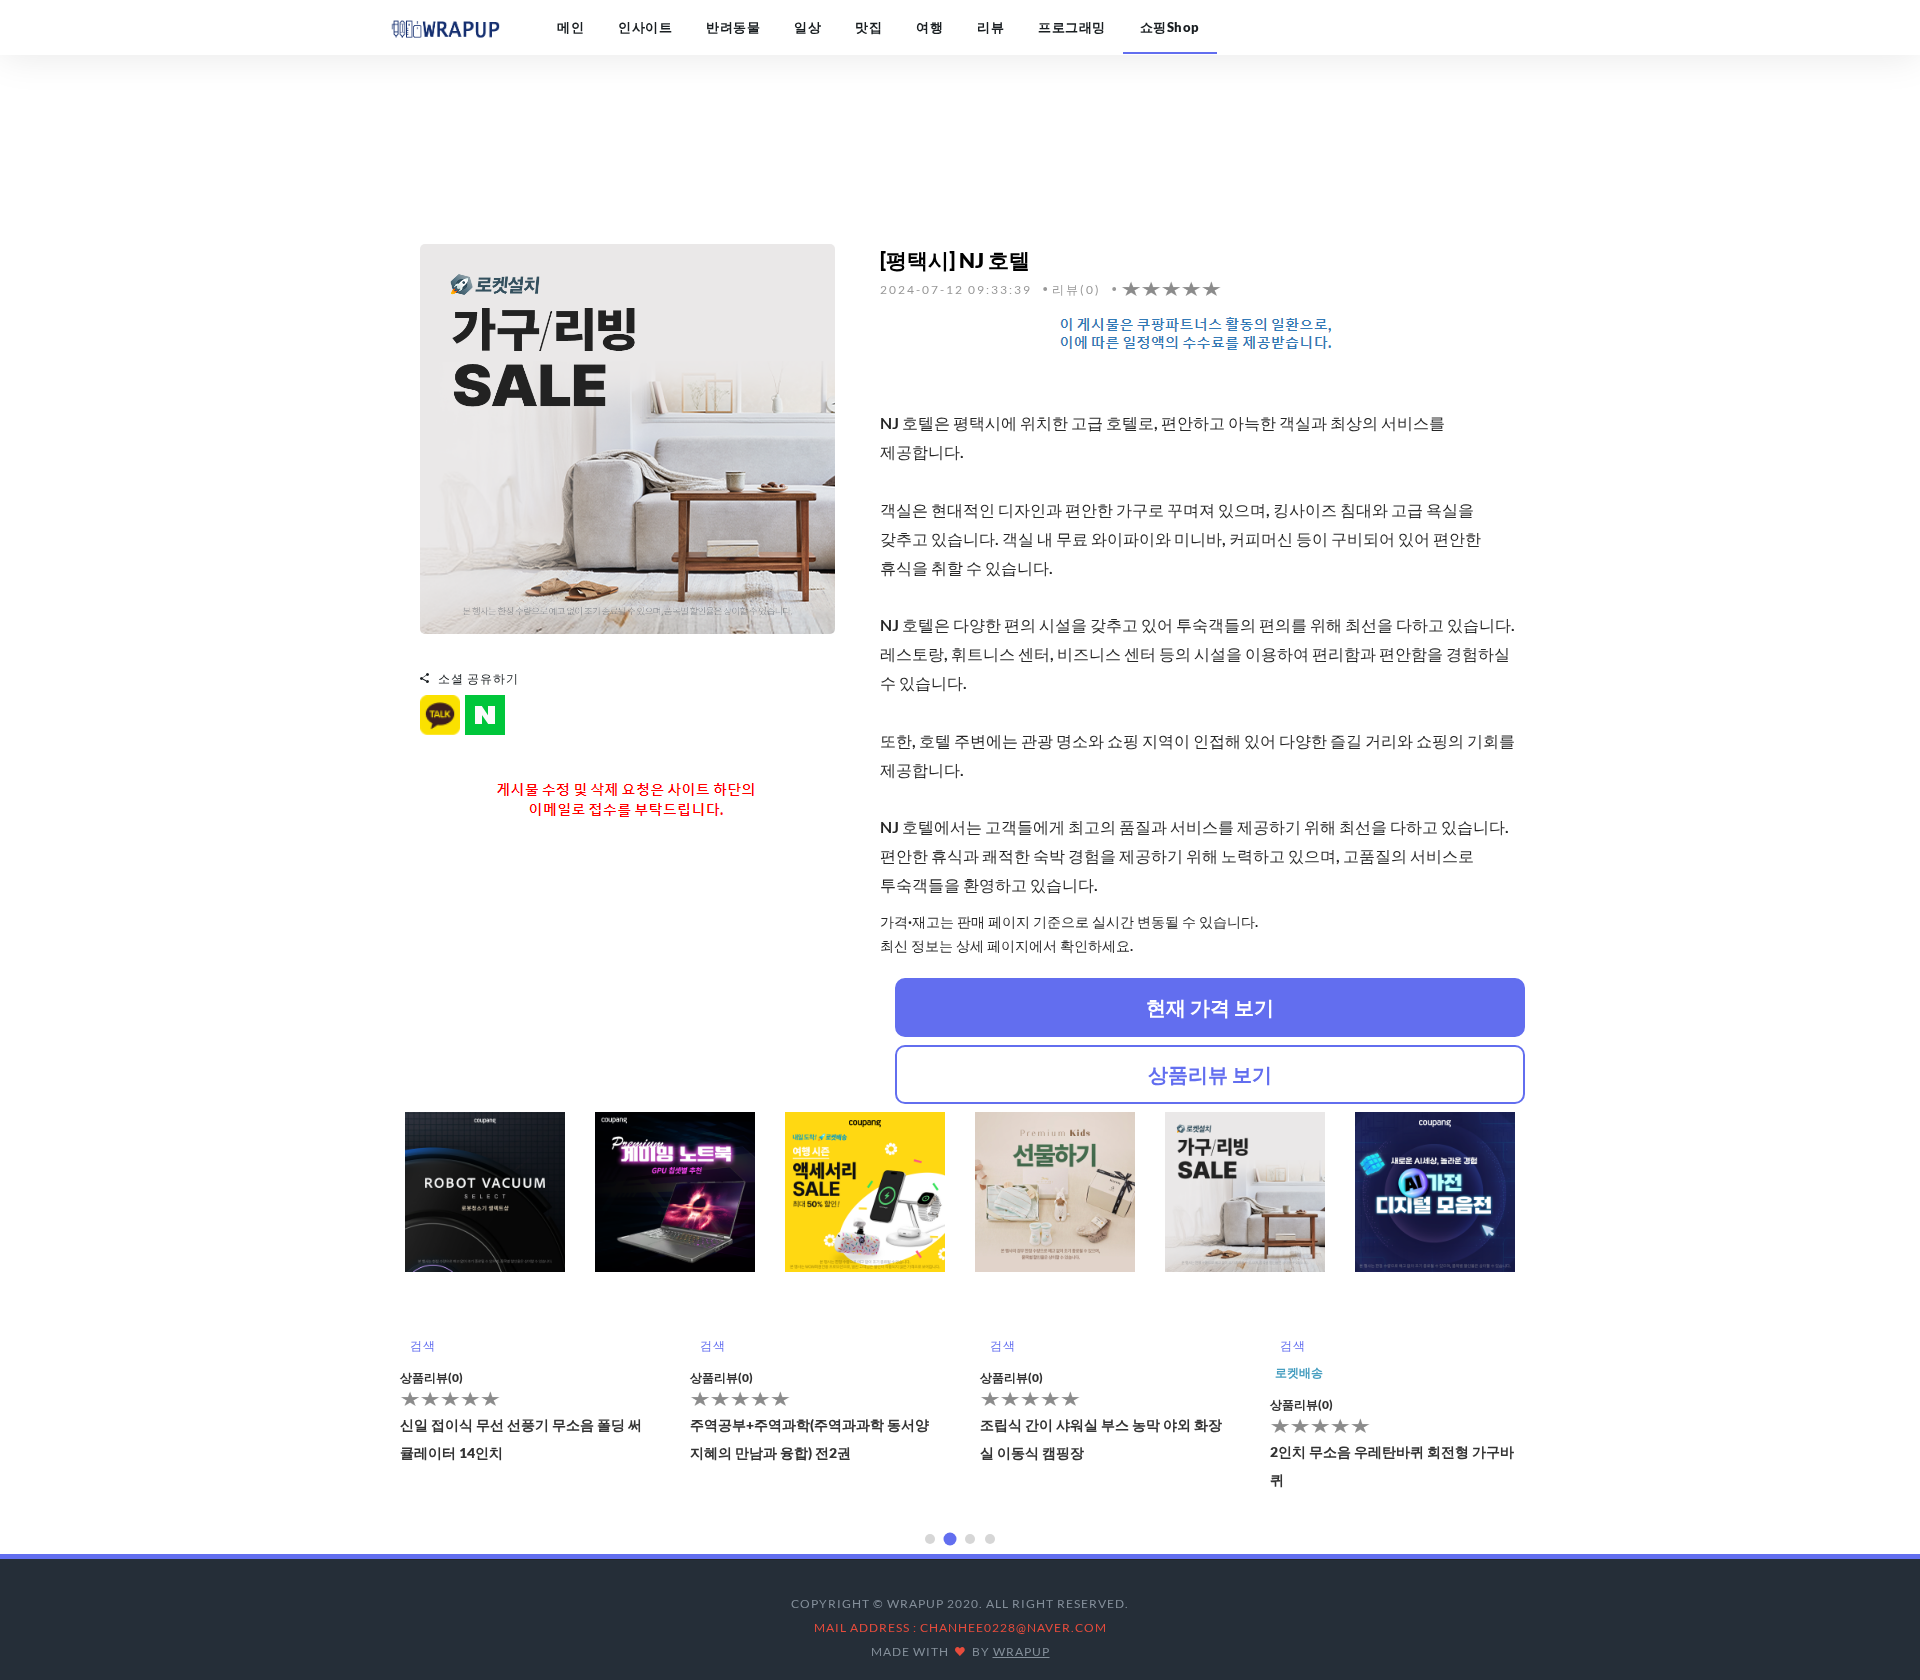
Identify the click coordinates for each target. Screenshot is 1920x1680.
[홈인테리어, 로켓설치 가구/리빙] (627, 436)
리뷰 (990, 27)
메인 (570, 27)
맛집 (868, 27)
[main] (445, 27)
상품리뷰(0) (431, 1377)
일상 (807, 27)
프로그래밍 (1072, 27)
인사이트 (645, 27)
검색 (422, 1345)
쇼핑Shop (1170, 27)
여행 (929, 27)
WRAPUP (1021, 1651)
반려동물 (733, 27)
